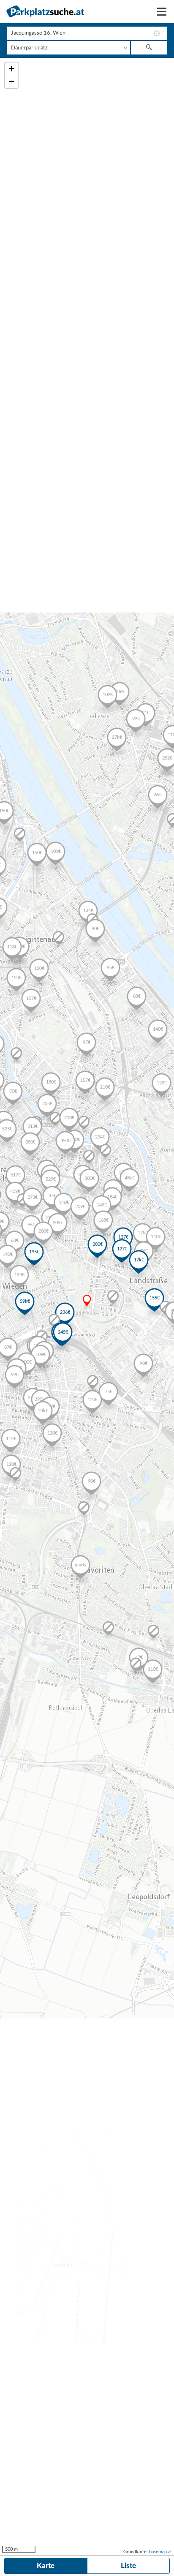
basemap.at (160, 2552)
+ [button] (12, 69)
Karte (46, 2566)
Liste (128, 2566)
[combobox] (87, 33)
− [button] (12, 81)
